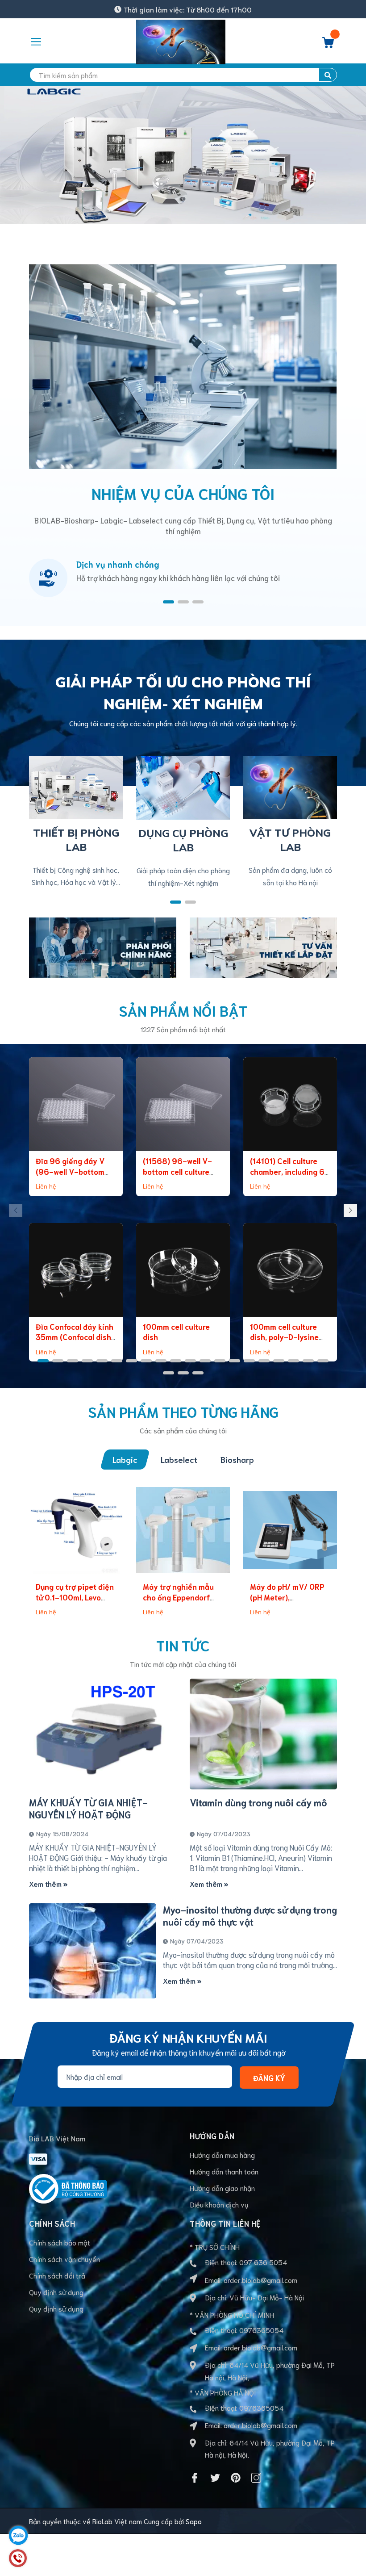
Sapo (194, 2521)
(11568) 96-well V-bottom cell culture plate (177, 1171)
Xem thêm (46, 1883)
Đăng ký (269, 2078)
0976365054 (261, 2330)
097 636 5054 (263, 2262)
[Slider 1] (183, 153)
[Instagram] (256, 2478)
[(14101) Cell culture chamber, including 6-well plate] (290, 1104)
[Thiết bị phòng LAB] (76, 786)
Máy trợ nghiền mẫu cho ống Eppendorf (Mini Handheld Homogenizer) (178, 1602)
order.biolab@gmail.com (260, 2280)
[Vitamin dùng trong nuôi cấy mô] (263, 1734)
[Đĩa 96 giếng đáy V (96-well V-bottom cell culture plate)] (76, 1104)
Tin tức (183, 1645)
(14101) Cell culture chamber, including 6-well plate (289, 1171)
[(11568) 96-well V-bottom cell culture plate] (183, 1104)
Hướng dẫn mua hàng (222, 2155)
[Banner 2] (263, 946)
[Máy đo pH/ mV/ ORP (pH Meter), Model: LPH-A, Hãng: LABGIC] (290, 1530)
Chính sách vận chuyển (64, 2259)
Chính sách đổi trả (57, 2275)
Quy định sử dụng (56, 2292)
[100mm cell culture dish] (183, 1270)
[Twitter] (215, 2478)
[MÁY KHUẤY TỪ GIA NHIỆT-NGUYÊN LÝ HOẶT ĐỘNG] (103, 1734)
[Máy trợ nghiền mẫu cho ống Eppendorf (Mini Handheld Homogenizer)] (183, 1530)
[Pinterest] (236, 2478)
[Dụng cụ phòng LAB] (183, 786)
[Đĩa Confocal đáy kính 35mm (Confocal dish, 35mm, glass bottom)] (76, 1270)
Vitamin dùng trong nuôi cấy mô (258, 1802)
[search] (328, 75)
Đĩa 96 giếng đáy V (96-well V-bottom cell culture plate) (70, 1171)
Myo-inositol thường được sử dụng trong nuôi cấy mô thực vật (250, 1915)
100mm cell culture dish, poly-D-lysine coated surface (284, 1337)
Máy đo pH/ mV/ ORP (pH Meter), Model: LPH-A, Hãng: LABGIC (287, 1602)
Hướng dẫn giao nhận (222, 2188)
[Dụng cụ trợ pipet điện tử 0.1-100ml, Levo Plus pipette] (76, 1530)
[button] (168, 602)
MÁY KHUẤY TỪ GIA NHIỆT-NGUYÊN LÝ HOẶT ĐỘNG (88, 1808)
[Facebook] (195, 2478)
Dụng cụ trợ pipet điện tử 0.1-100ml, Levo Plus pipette (75, 1597)
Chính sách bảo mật (60, 2242)
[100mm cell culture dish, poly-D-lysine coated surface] (290, 1270)
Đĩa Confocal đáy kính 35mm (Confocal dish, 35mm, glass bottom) (75, 1337)
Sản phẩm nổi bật (183, 1010)
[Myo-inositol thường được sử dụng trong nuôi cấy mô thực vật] (93, 1951)
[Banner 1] (103, 946)
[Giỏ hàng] (328, 45)
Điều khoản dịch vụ (219, 2204)
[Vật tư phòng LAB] (290, 786)
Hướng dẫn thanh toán (224, 2171)
